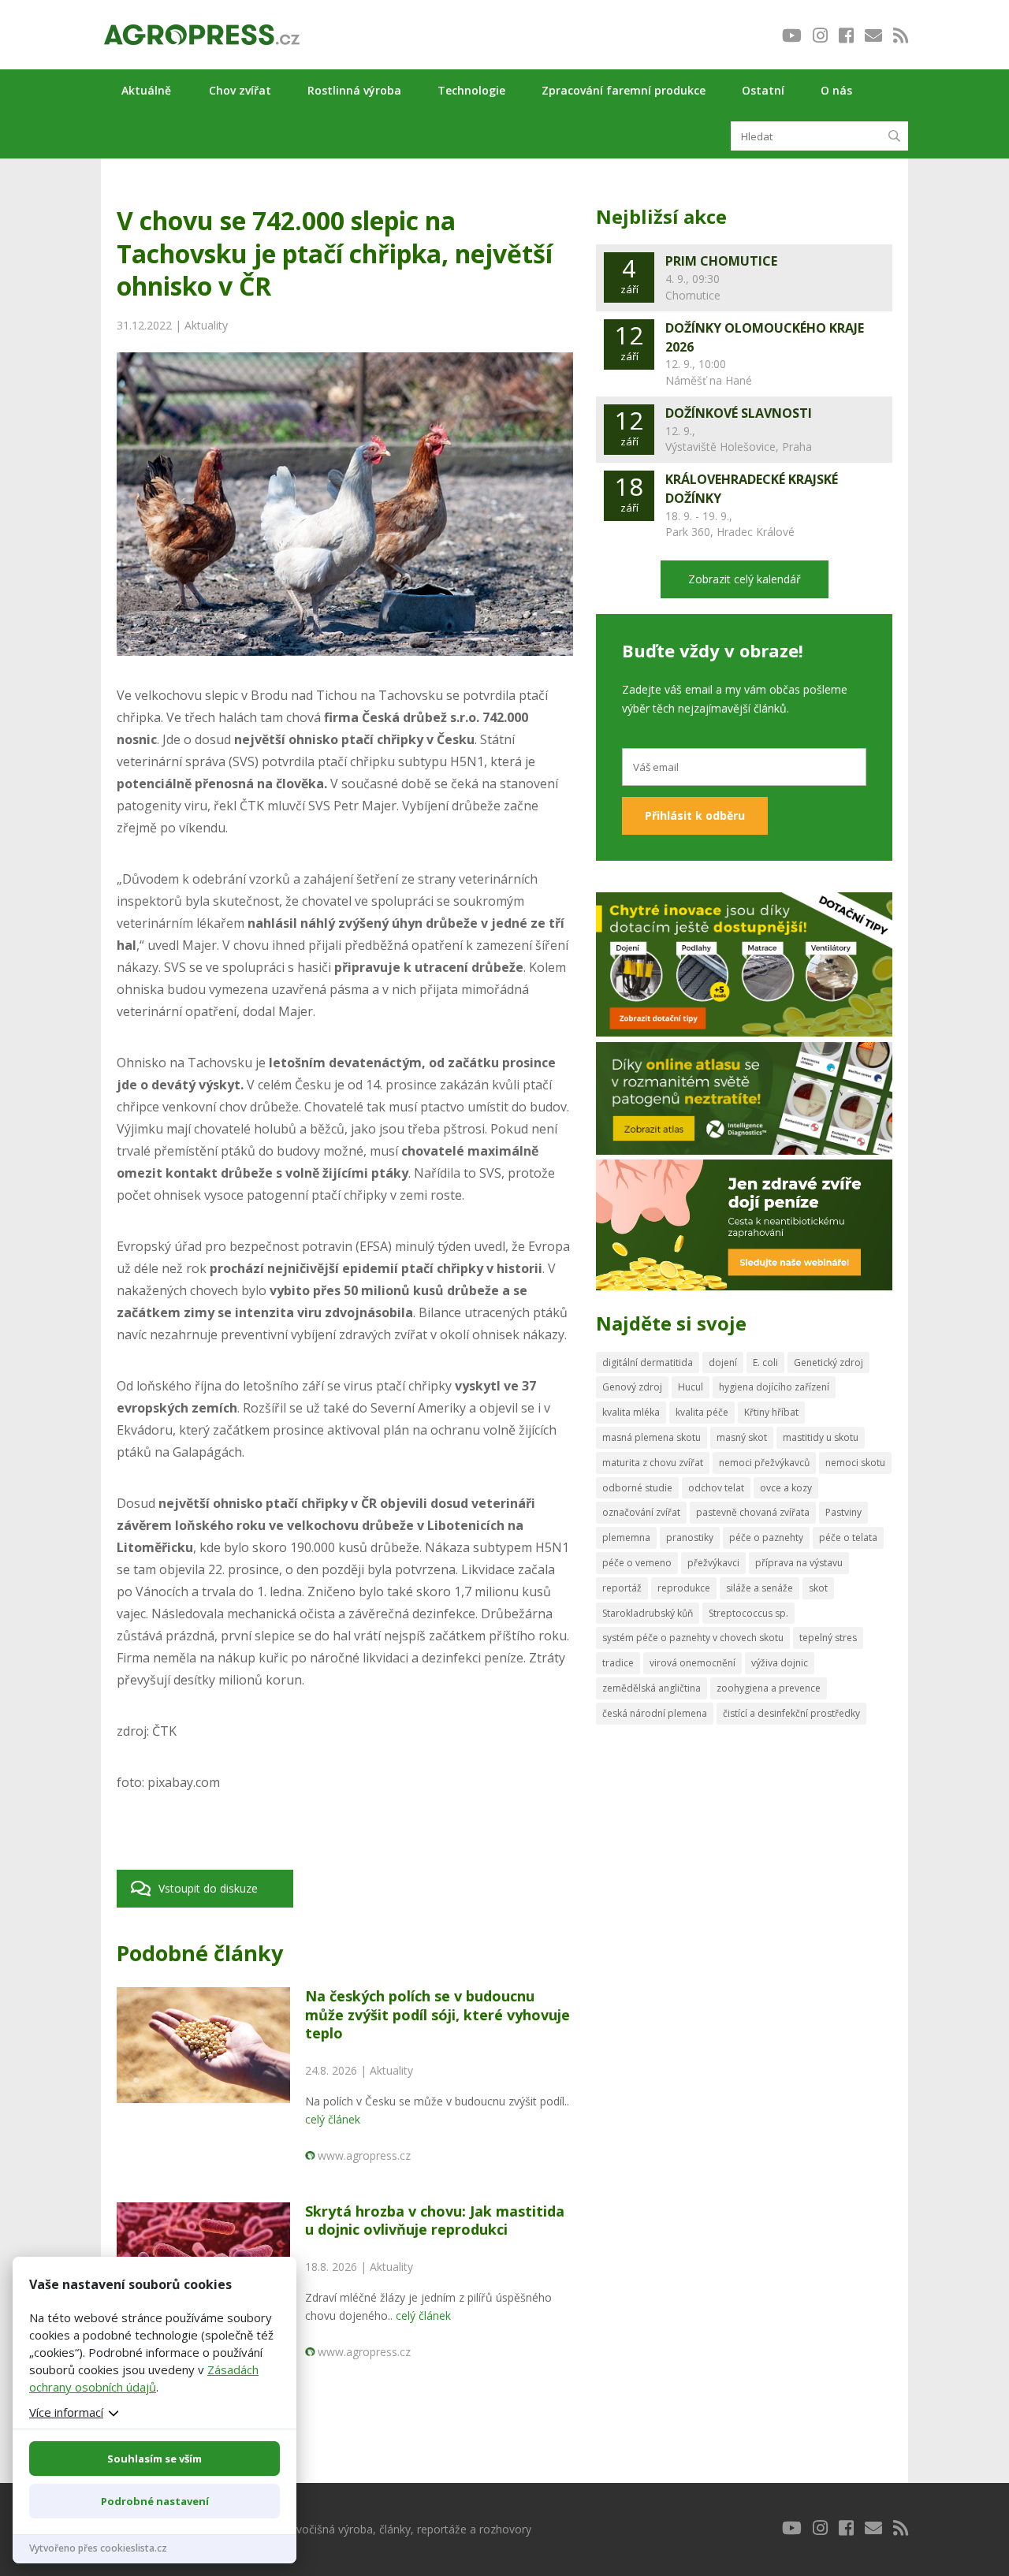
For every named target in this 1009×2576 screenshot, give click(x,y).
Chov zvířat (240, 90)
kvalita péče (702, 1412)
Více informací (66, 2412)
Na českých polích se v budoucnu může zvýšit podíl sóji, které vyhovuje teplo (437, 2014)
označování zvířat (641, 1512)
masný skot (742, 1437)
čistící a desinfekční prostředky (791, 1713)
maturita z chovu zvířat (653, 1463)
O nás (836, 90)
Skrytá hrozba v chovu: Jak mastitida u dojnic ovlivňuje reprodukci (435, 2220)
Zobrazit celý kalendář (745, 579)
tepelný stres (828, 1638)
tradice (618, 1663)
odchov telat (716, 1488)
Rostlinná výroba (354, 90)
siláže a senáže (760, 1588)
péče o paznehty (766, 1537)
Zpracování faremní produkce (624, 90)
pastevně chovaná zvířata (753, 1512)
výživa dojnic (780, 1663)
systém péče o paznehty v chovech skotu (693, 1638)
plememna (626, 1537)
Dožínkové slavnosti (739, 413)
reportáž (622, 1588)
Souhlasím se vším (155, 2459)
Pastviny (843, 1512)
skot (818, 1588)
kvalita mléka (631, 1412)
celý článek (333, 2119)
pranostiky (690, 1537)
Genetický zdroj (828, 1362)
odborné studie (637, 1488)
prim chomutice (721, 261)
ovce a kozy (786, 1488)
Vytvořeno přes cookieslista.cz (98, 2548)
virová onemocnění (693, 1663)
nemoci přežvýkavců (764, 1463)
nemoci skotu (855, 1463)
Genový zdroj (632, 1387)
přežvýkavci (713, 1563)
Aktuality (206, 325)
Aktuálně (146, 90)
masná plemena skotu (652, 1437)
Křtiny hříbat (771, 1412)
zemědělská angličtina (652, 1688)
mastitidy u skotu (821, 1437)
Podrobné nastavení (155, 2501)
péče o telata (848, 1537)
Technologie (471, 90)
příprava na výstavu (799, 1563)
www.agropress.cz (364, 2155)
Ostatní (763, 90)
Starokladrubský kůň (648, 1613)
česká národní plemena (655, 1713)
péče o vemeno (637, 1563)
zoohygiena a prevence (769, 1688)
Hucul (691, 1387)
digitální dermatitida (648, 1362)
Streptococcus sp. (748, 1613)
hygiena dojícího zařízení (774, 1387)
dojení (723, 1362)
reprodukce (684, 1588)
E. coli (765, 1362)
